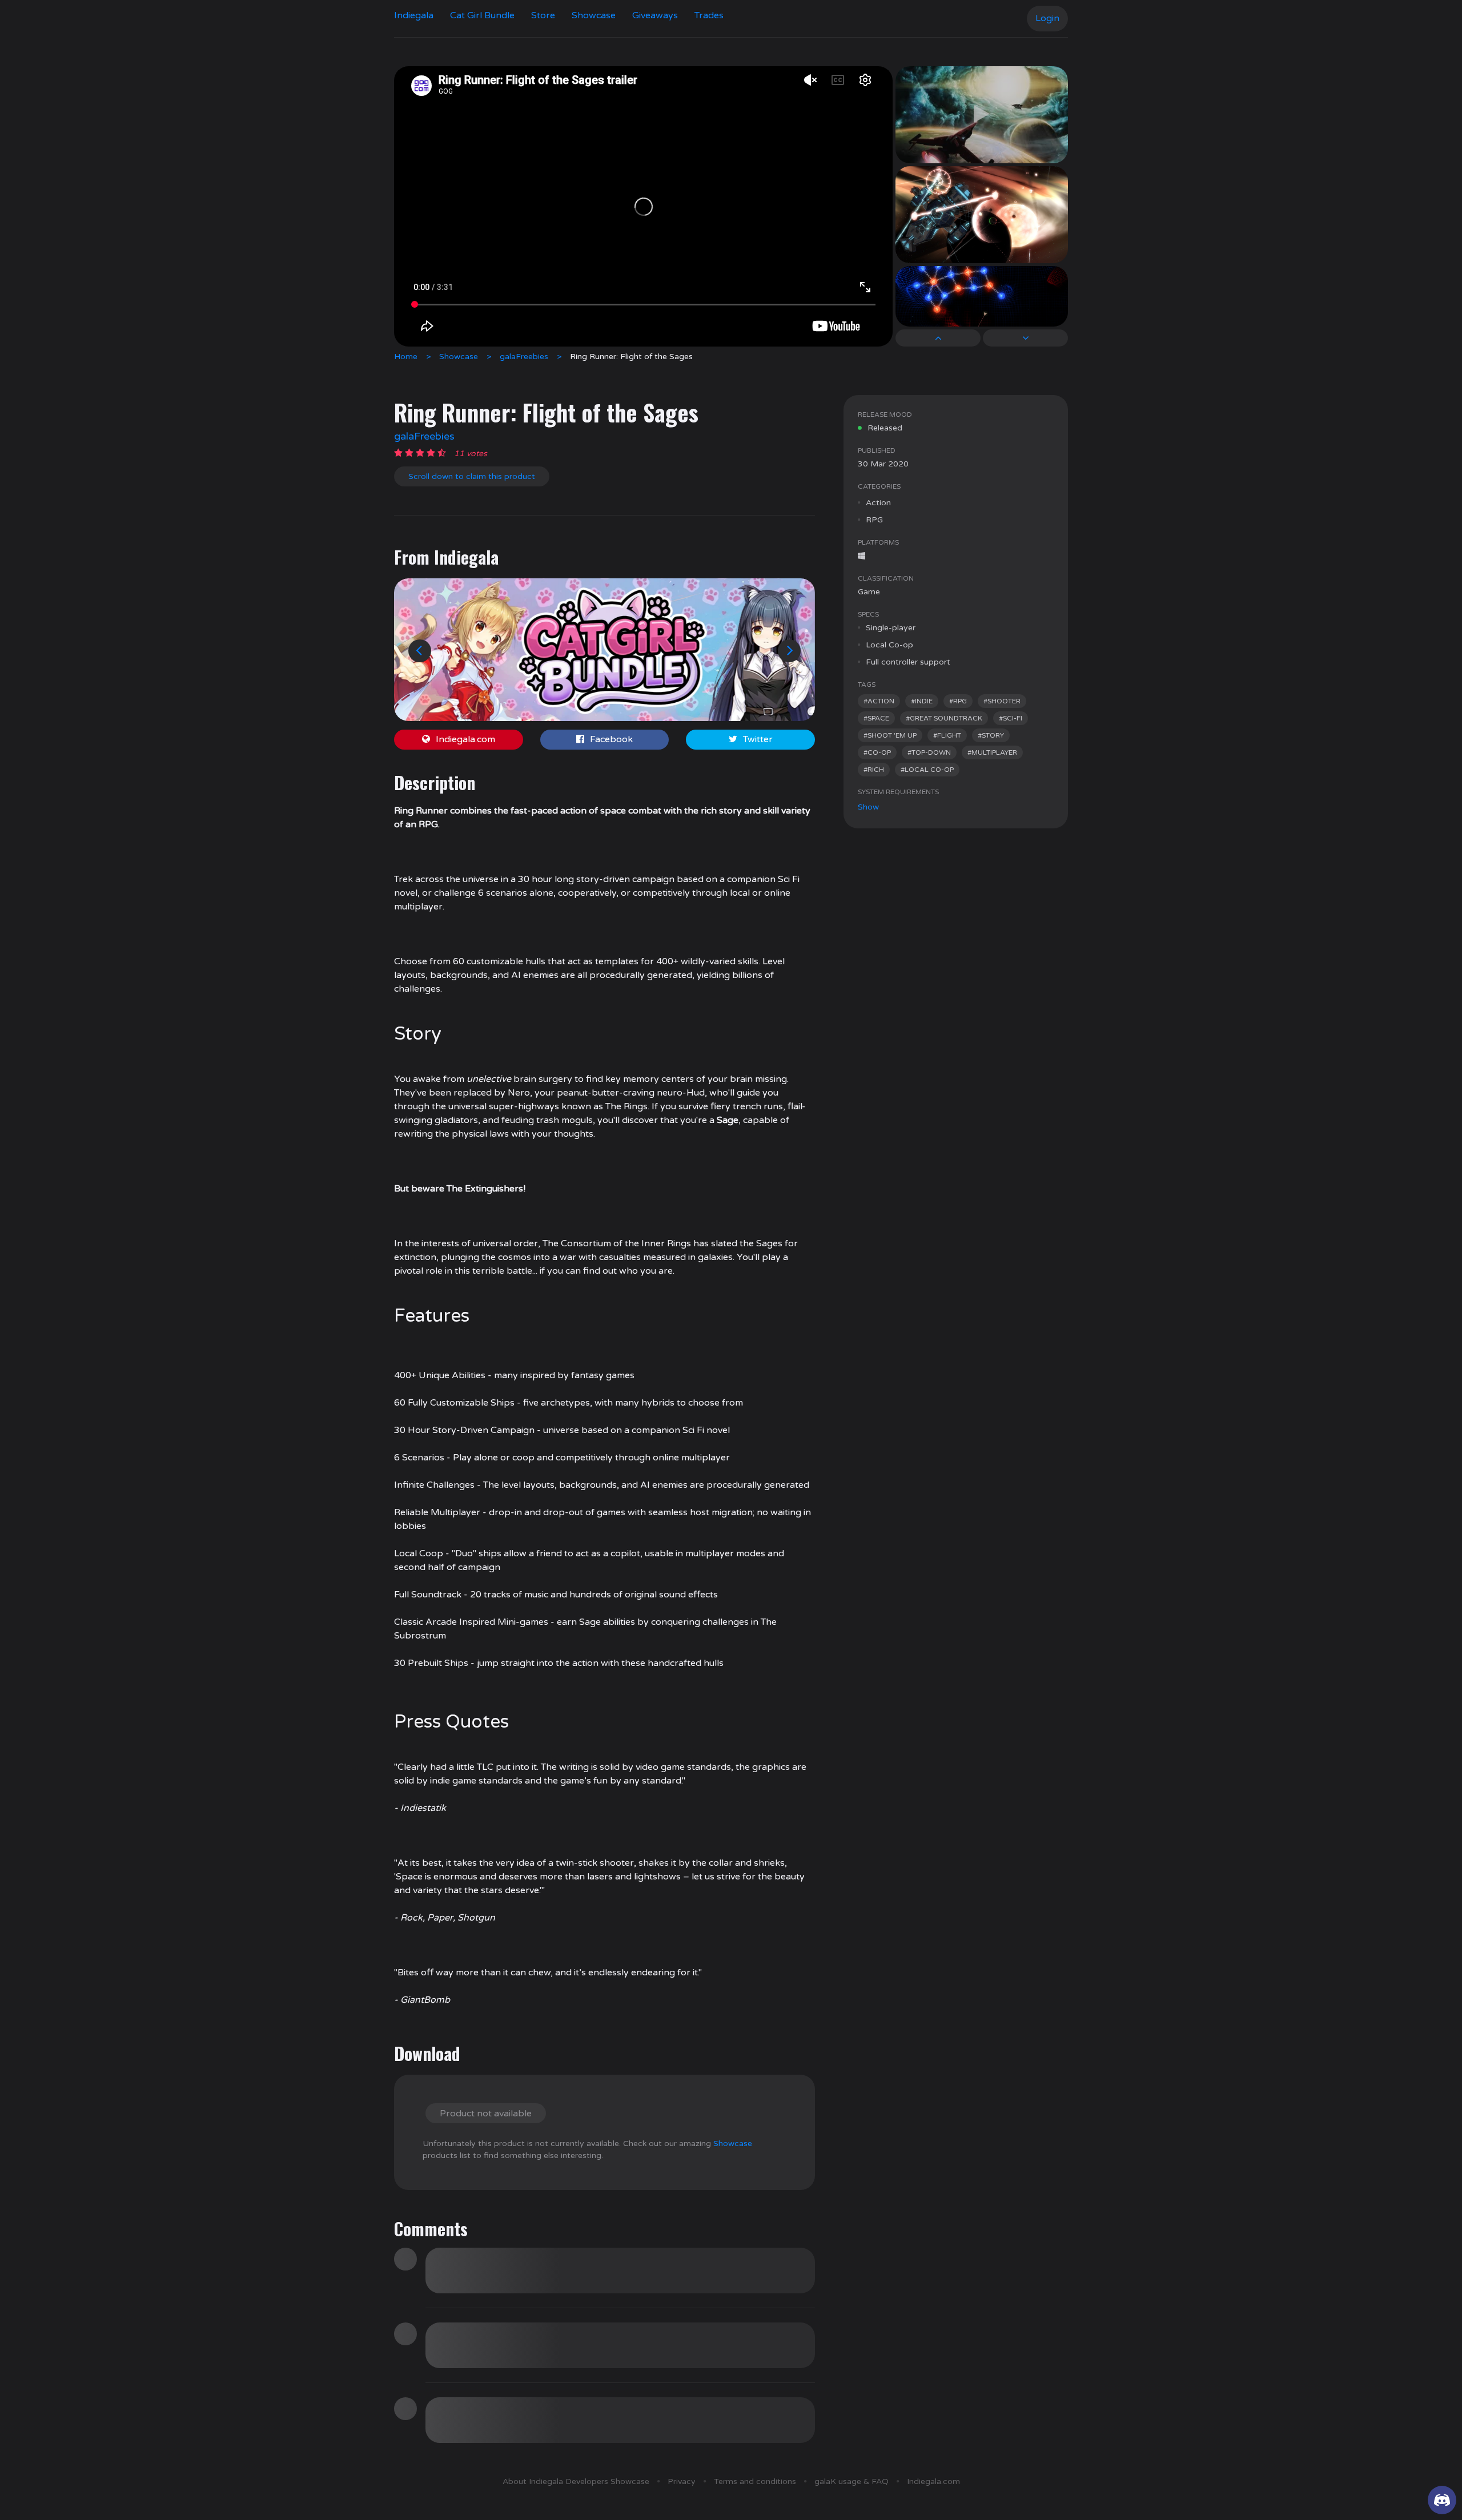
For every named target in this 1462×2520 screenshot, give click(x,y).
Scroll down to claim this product (472, 476)
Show (868, 807)
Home (406, 357)
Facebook (611, 739)
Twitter (758, 739)
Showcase (594, 15)
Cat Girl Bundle (482, 15)
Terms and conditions (755, 2481)
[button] (420, 651)
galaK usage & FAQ (852, 2481)
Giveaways (655, 15)
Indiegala (414, 15)
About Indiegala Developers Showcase (576, 2481)
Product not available (486, 2114)
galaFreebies (524, 357)
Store (543, 15)
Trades (709, 15)
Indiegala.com (465, 739)
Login (1047, 18)
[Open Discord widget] (1442, 2500)
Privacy (682, 2481)
